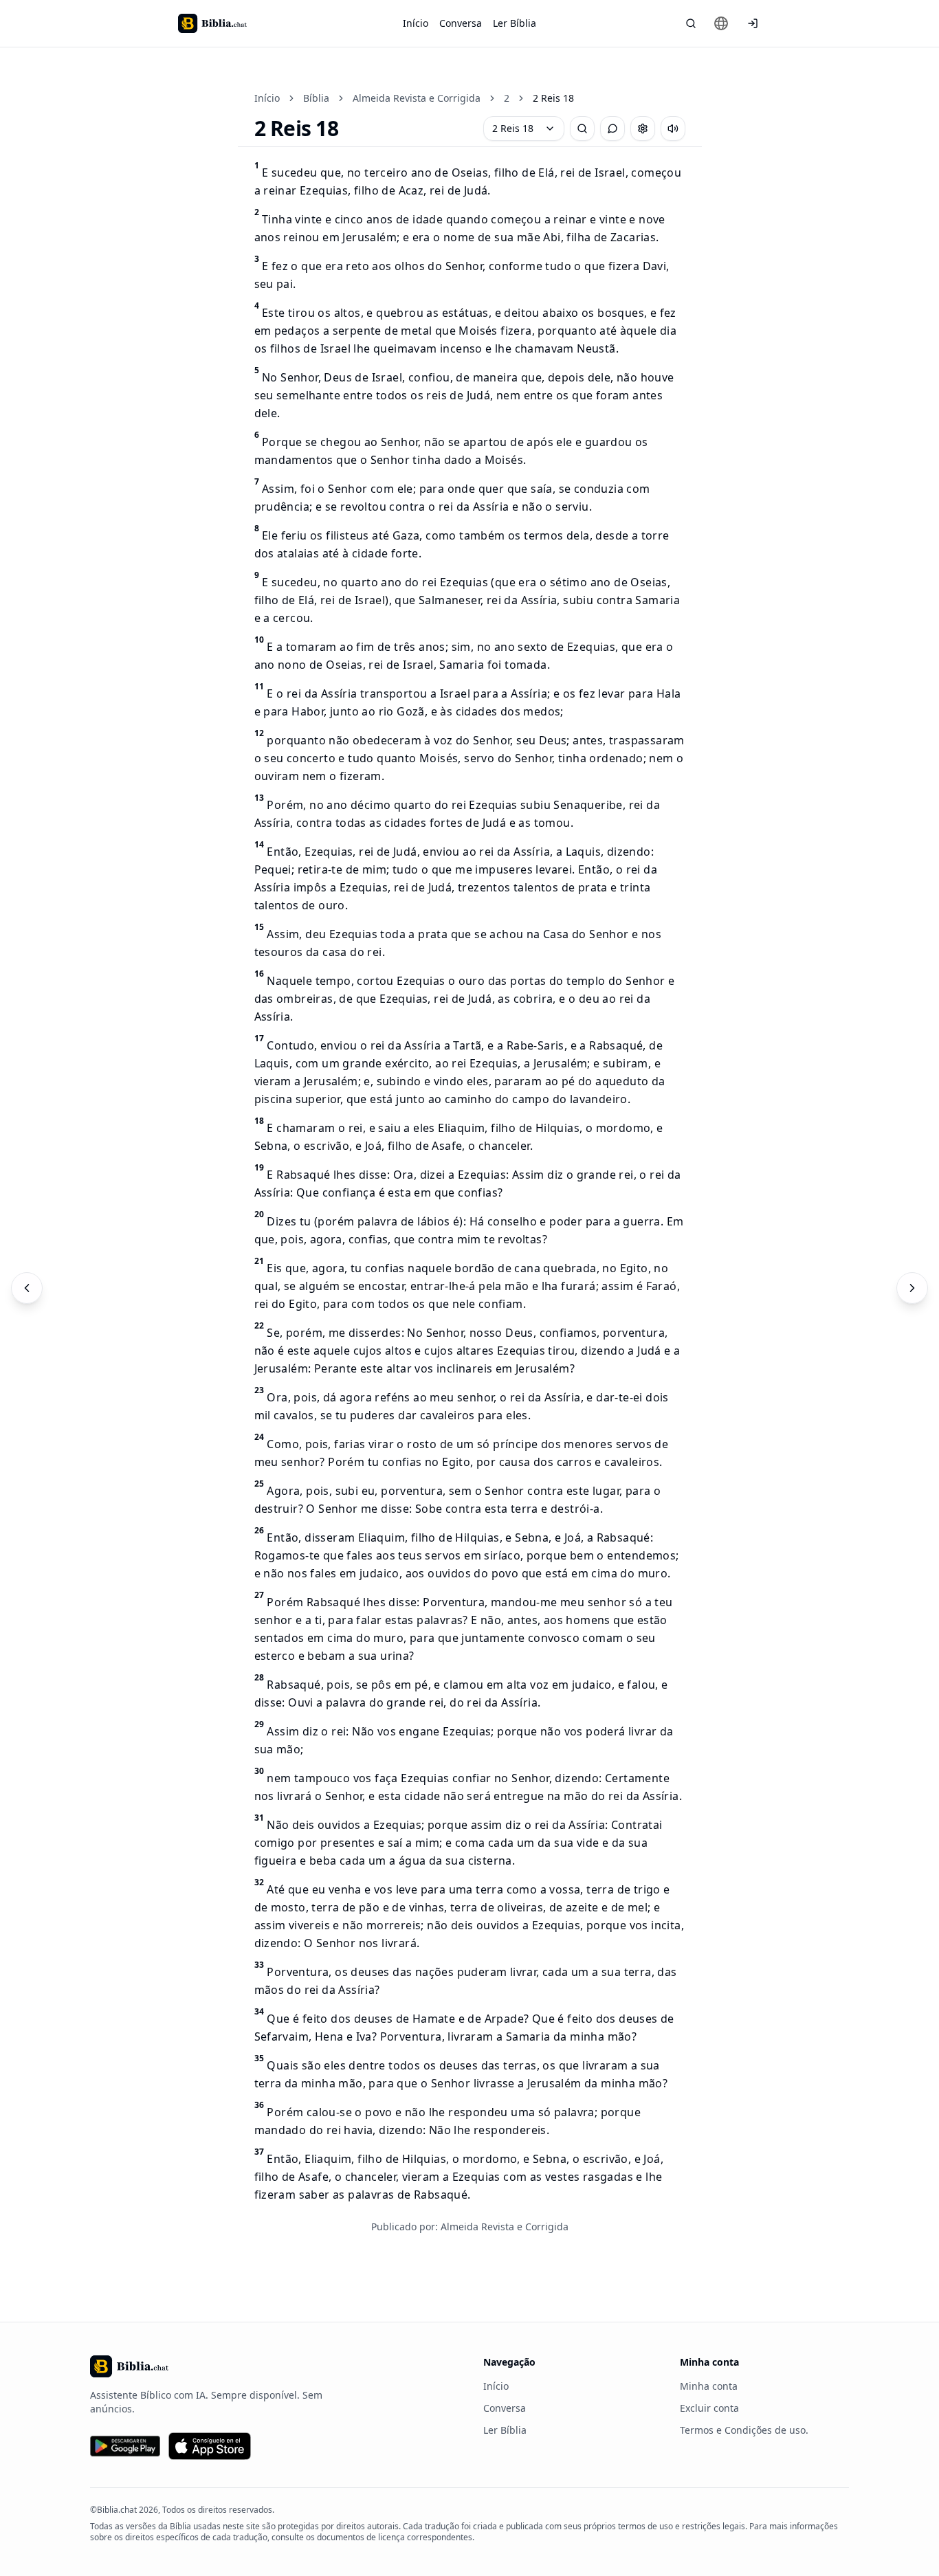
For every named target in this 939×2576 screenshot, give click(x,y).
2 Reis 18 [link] (553, 98)
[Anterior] (27, 1288)
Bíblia (316, 98)
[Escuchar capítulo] (673, 129)
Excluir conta (709, 2408)
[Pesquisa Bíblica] (691, 23)
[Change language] (721, 23)
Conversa (461, 23)
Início (416, 23)
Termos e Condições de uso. (744, 2430)
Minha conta (709, 2386)
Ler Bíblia (515, 23)
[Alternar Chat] (612, 129)
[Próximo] (912, 1288)
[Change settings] (643, 129)
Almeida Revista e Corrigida (417, 98)
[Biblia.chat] (212, 23)
